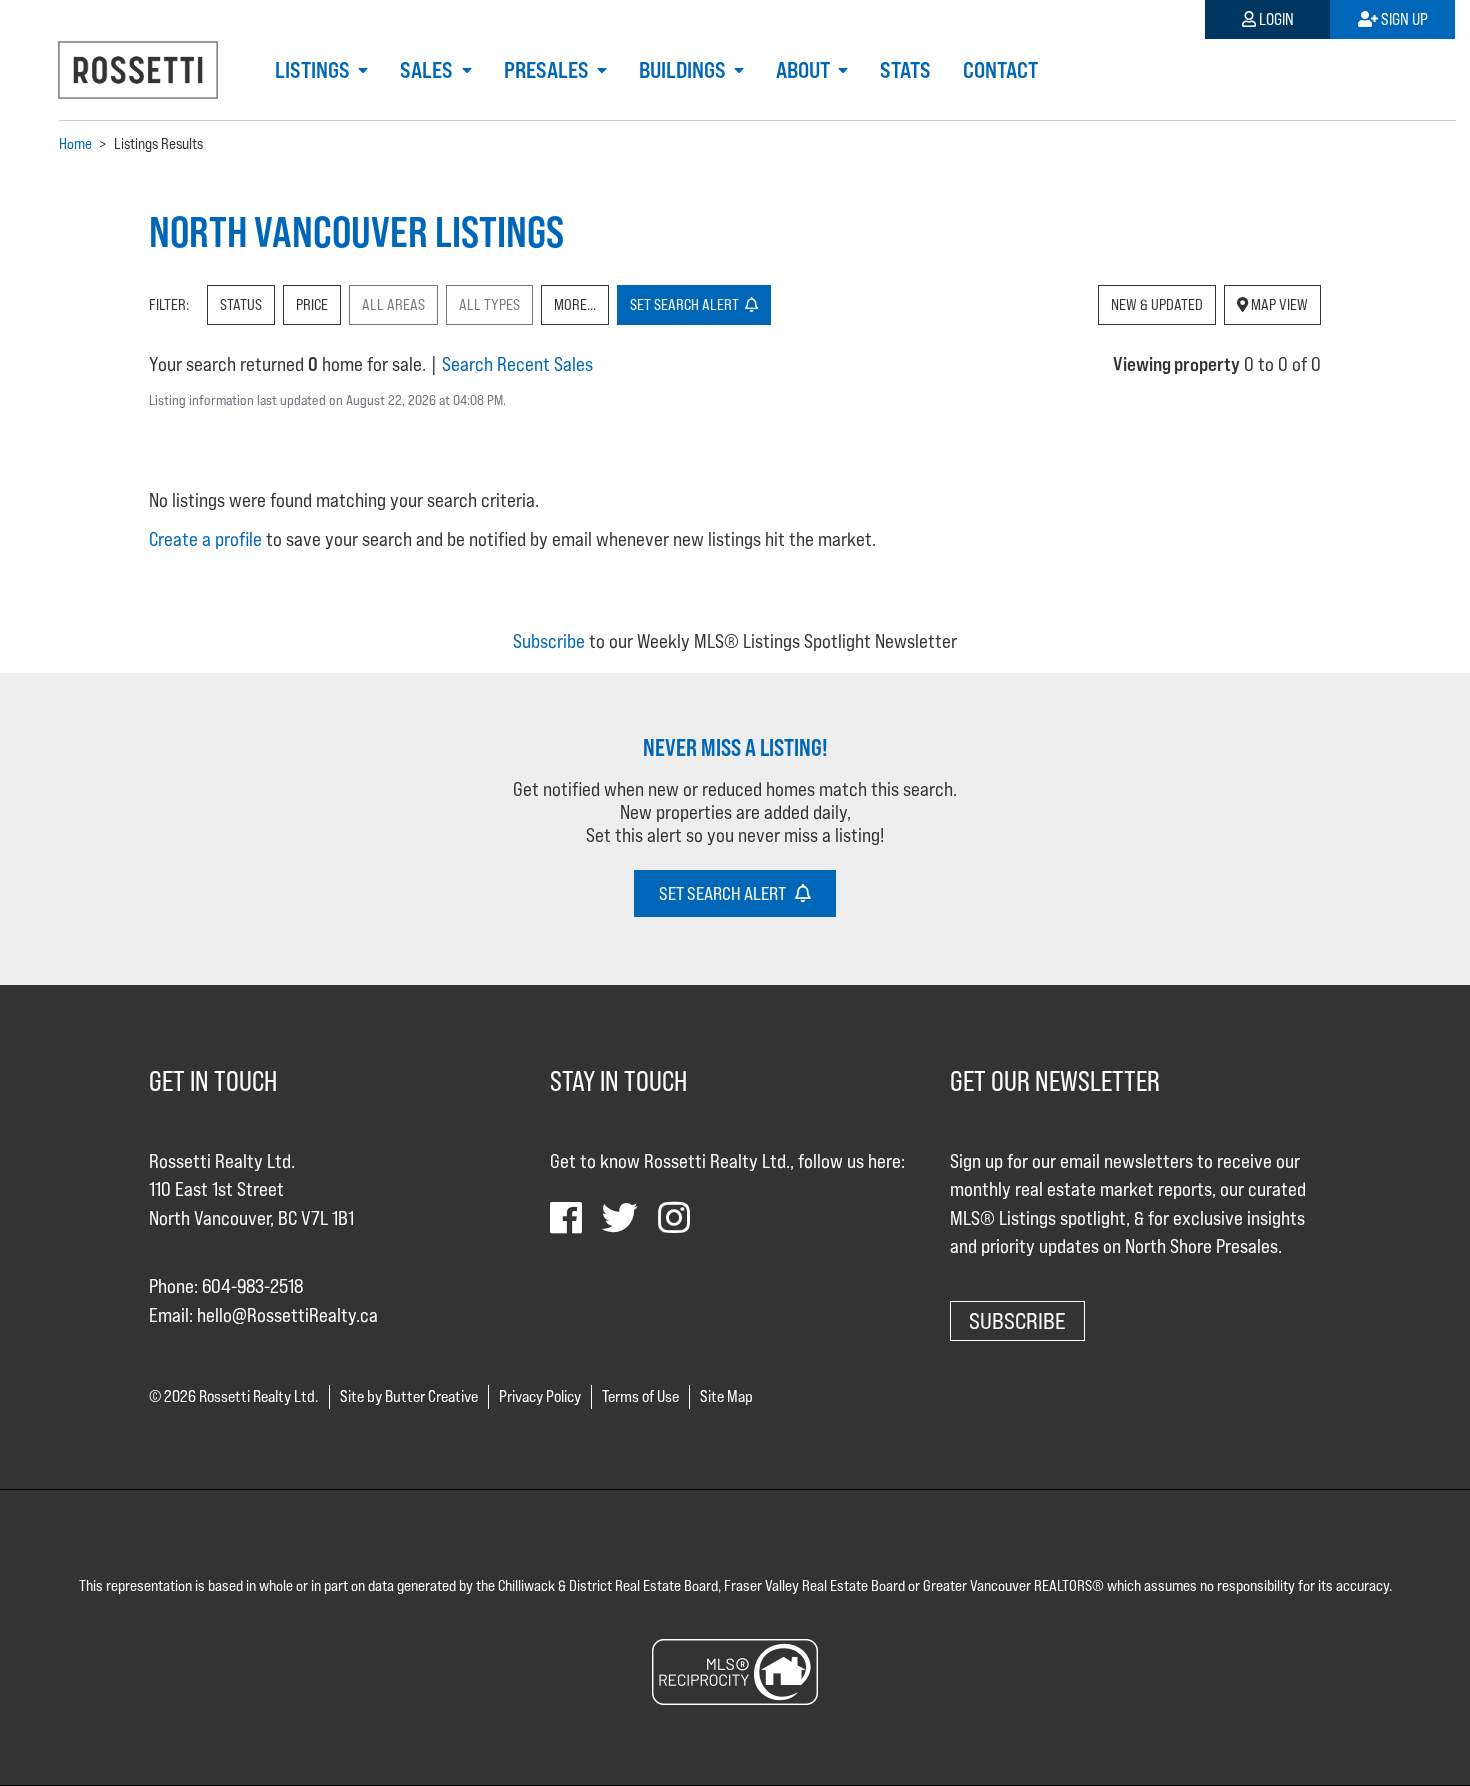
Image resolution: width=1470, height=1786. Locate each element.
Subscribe (549, 641)
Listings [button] (314, 70)
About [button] (805, 70)
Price (312, 304)
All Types (489, 304)
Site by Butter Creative (409, 1396)
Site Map (726, 1396)
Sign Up (1403, 19)
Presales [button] (548, 70)
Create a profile (205, 539)
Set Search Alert (727, 893)
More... (575, 304)
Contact (1000, 70)
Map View (1278, 304)
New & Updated (1157, 304)
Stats (905, 70)
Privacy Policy (540, 1396)
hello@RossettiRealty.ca (287, 1315)
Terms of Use (640, 1396)
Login (1275, 19)
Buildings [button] (684, 70)
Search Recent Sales (517, 364)
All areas (393, 304)
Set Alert (687, 304)
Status (241, 304)
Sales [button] (428, 70)
